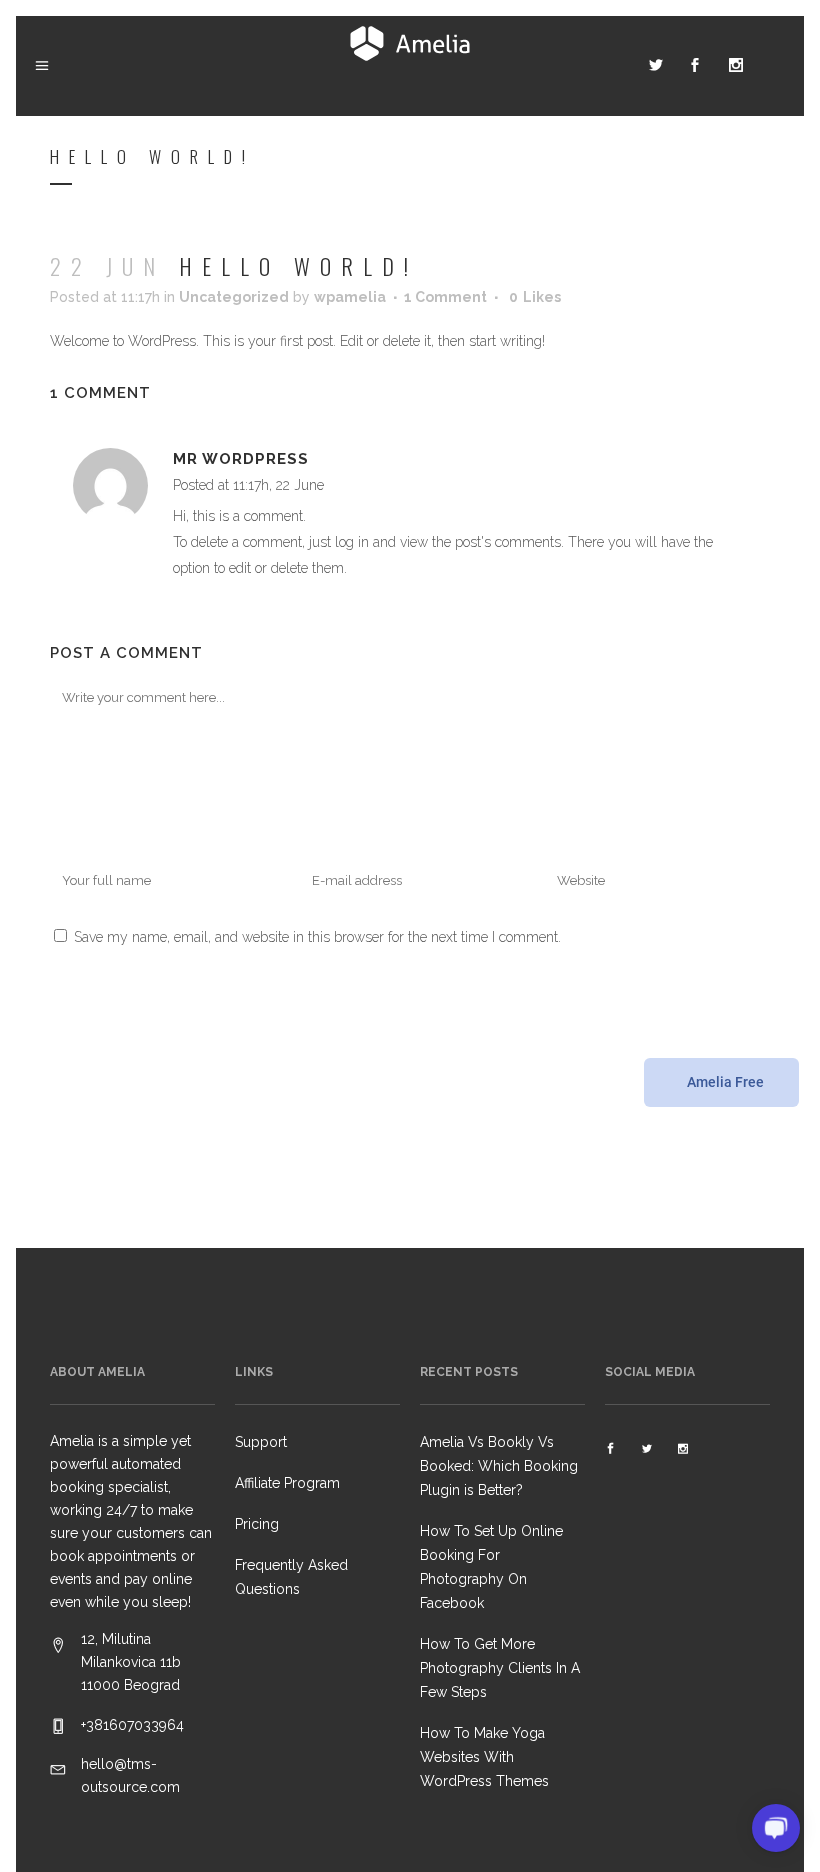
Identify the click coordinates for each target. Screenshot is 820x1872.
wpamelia (350, 297)
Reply (348, 487)
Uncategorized (234, 297)
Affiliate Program (287, 1483)
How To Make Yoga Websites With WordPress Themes (484, 1757)
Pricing (257, 1524)
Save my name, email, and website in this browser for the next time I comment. (317, 937)
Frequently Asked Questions (291, 1577)
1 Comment (445, 297)
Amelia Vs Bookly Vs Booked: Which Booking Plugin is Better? (499, 1466)
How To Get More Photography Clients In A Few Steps (500, 1668)
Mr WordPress (241, 459)
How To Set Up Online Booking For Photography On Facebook (491, 1567)
